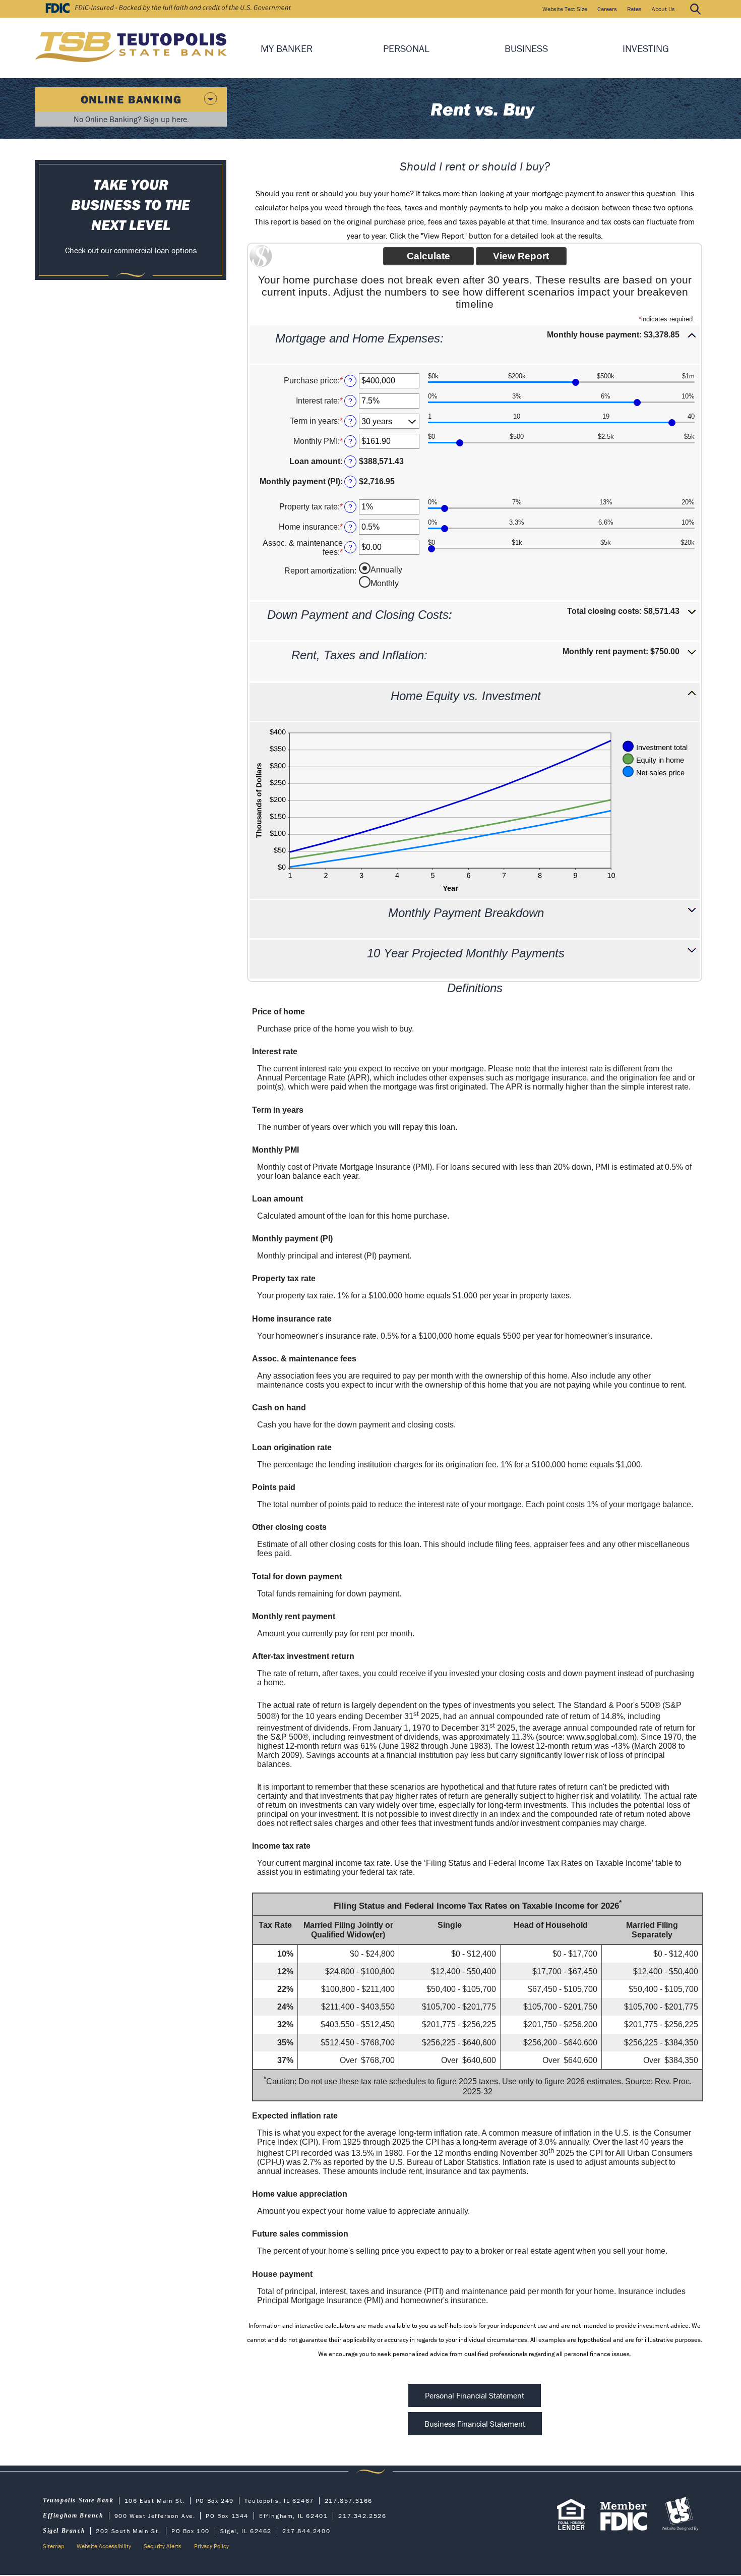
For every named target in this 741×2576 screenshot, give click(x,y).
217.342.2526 (362, 2516)
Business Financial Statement (475, 2424)
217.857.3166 (349, 2501)
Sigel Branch (64, 2531)
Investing (646, 48)
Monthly (385, 583)
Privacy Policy (211, 2546)
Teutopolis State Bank (78, 2500)
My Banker (287, 48)
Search (695, 9)
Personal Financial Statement (475, 2395)
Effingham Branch (73, 2515)
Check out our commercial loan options (131, 250)
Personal (406, 48)
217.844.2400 (306, 2531)
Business (526, 48)
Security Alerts (163, 2546)
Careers (607, 9)
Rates (634, 9)
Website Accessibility (104, 2546)
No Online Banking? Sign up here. (131, 119)
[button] (475, 345)
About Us (663, 9)
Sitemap (53, 2546)
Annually (386, 570)
